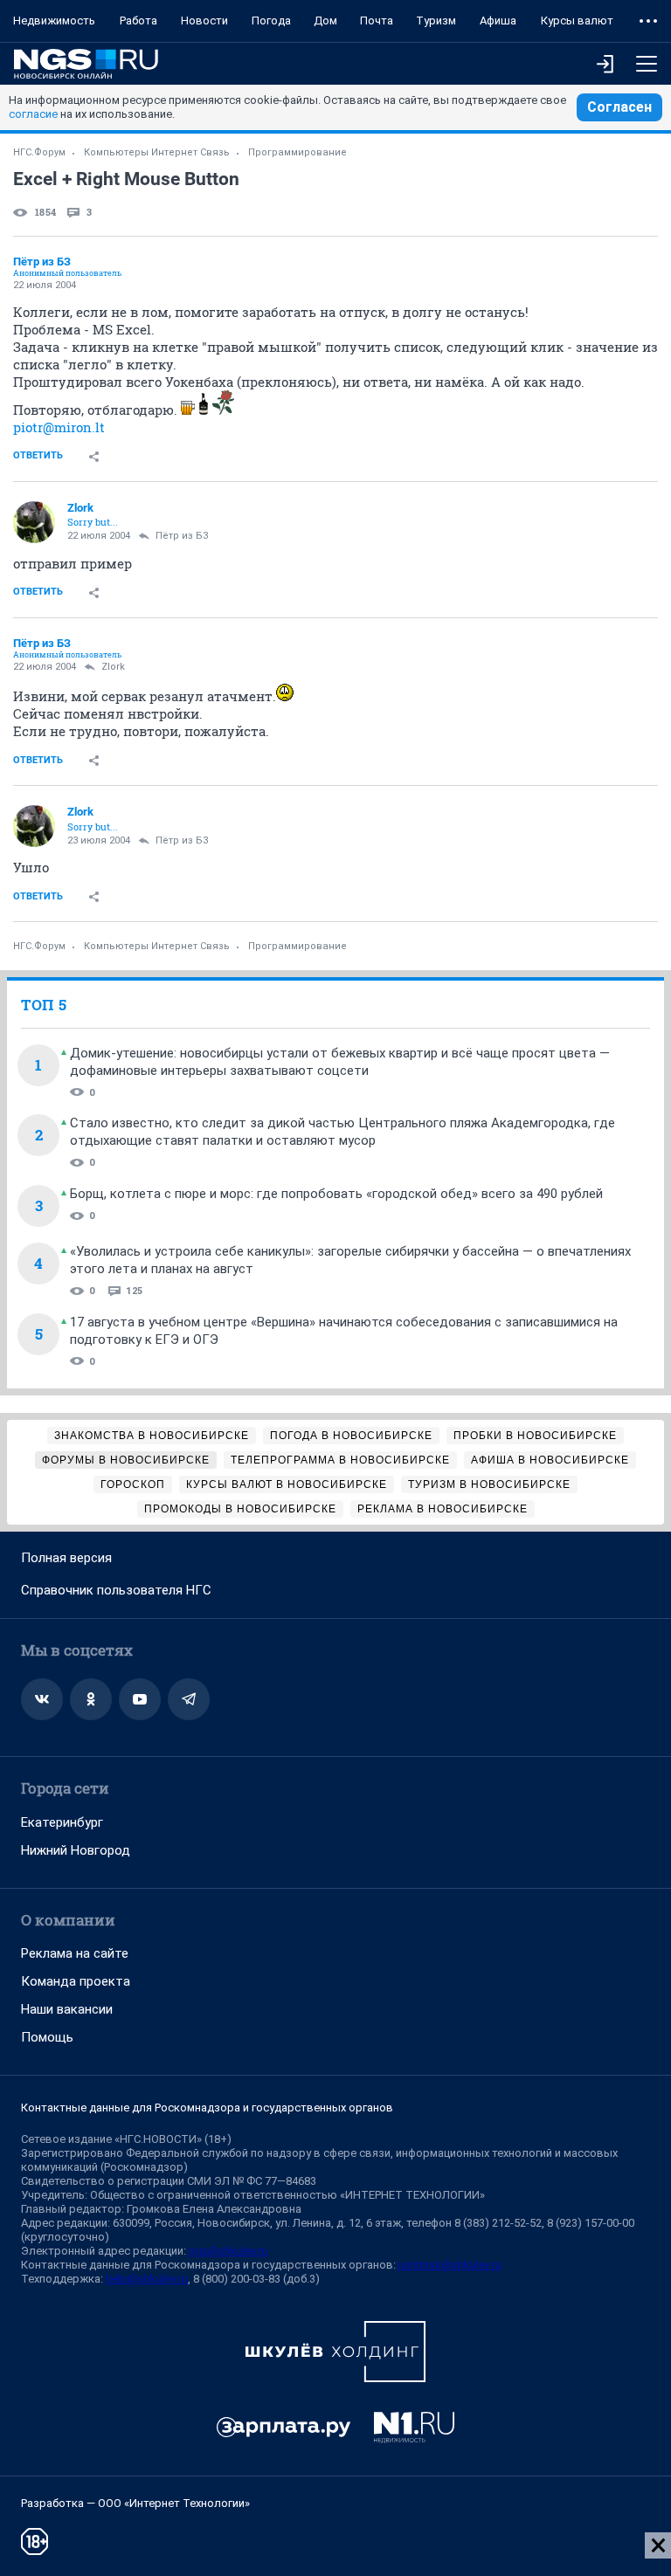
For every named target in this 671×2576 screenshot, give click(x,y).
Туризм (436, 21)
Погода (271, 21)
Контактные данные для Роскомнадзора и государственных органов (207, 2108)
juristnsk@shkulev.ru (450, 2265)
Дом (325, 21)
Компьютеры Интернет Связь (157, 152)
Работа (138, 21)
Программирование (297, 152)
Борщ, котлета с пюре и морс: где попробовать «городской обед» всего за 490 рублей (336, 1194)
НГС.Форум (39, 152)
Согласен (619, 107)
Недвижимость (54, 21)
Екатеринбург (62, 1822)
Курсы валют (577, 21)
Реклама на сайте (75, 1953)
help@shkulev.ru (147, 2279)
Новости (204, 21)
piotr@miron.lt (59, 427)
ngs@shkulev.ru (228, 2251)
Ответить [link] (38, 455)
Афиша (498, 21)
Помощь (47, 2037)
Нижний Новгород (76, 1850)
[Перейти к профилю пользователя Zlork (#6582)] (34, 522)
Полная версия (66, 1558)
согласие (33, 114)
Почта (377, 21)
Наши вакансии (67, 2009)
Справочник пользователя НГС (116, 1590)
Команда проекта (76, 1981)
